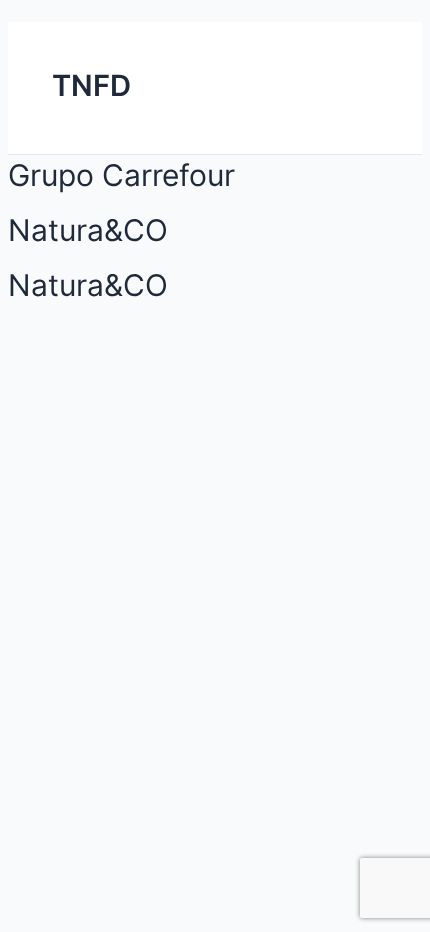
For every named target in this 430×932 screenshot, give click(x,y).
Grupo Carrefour (121, 175)
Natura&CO (88, 230)
